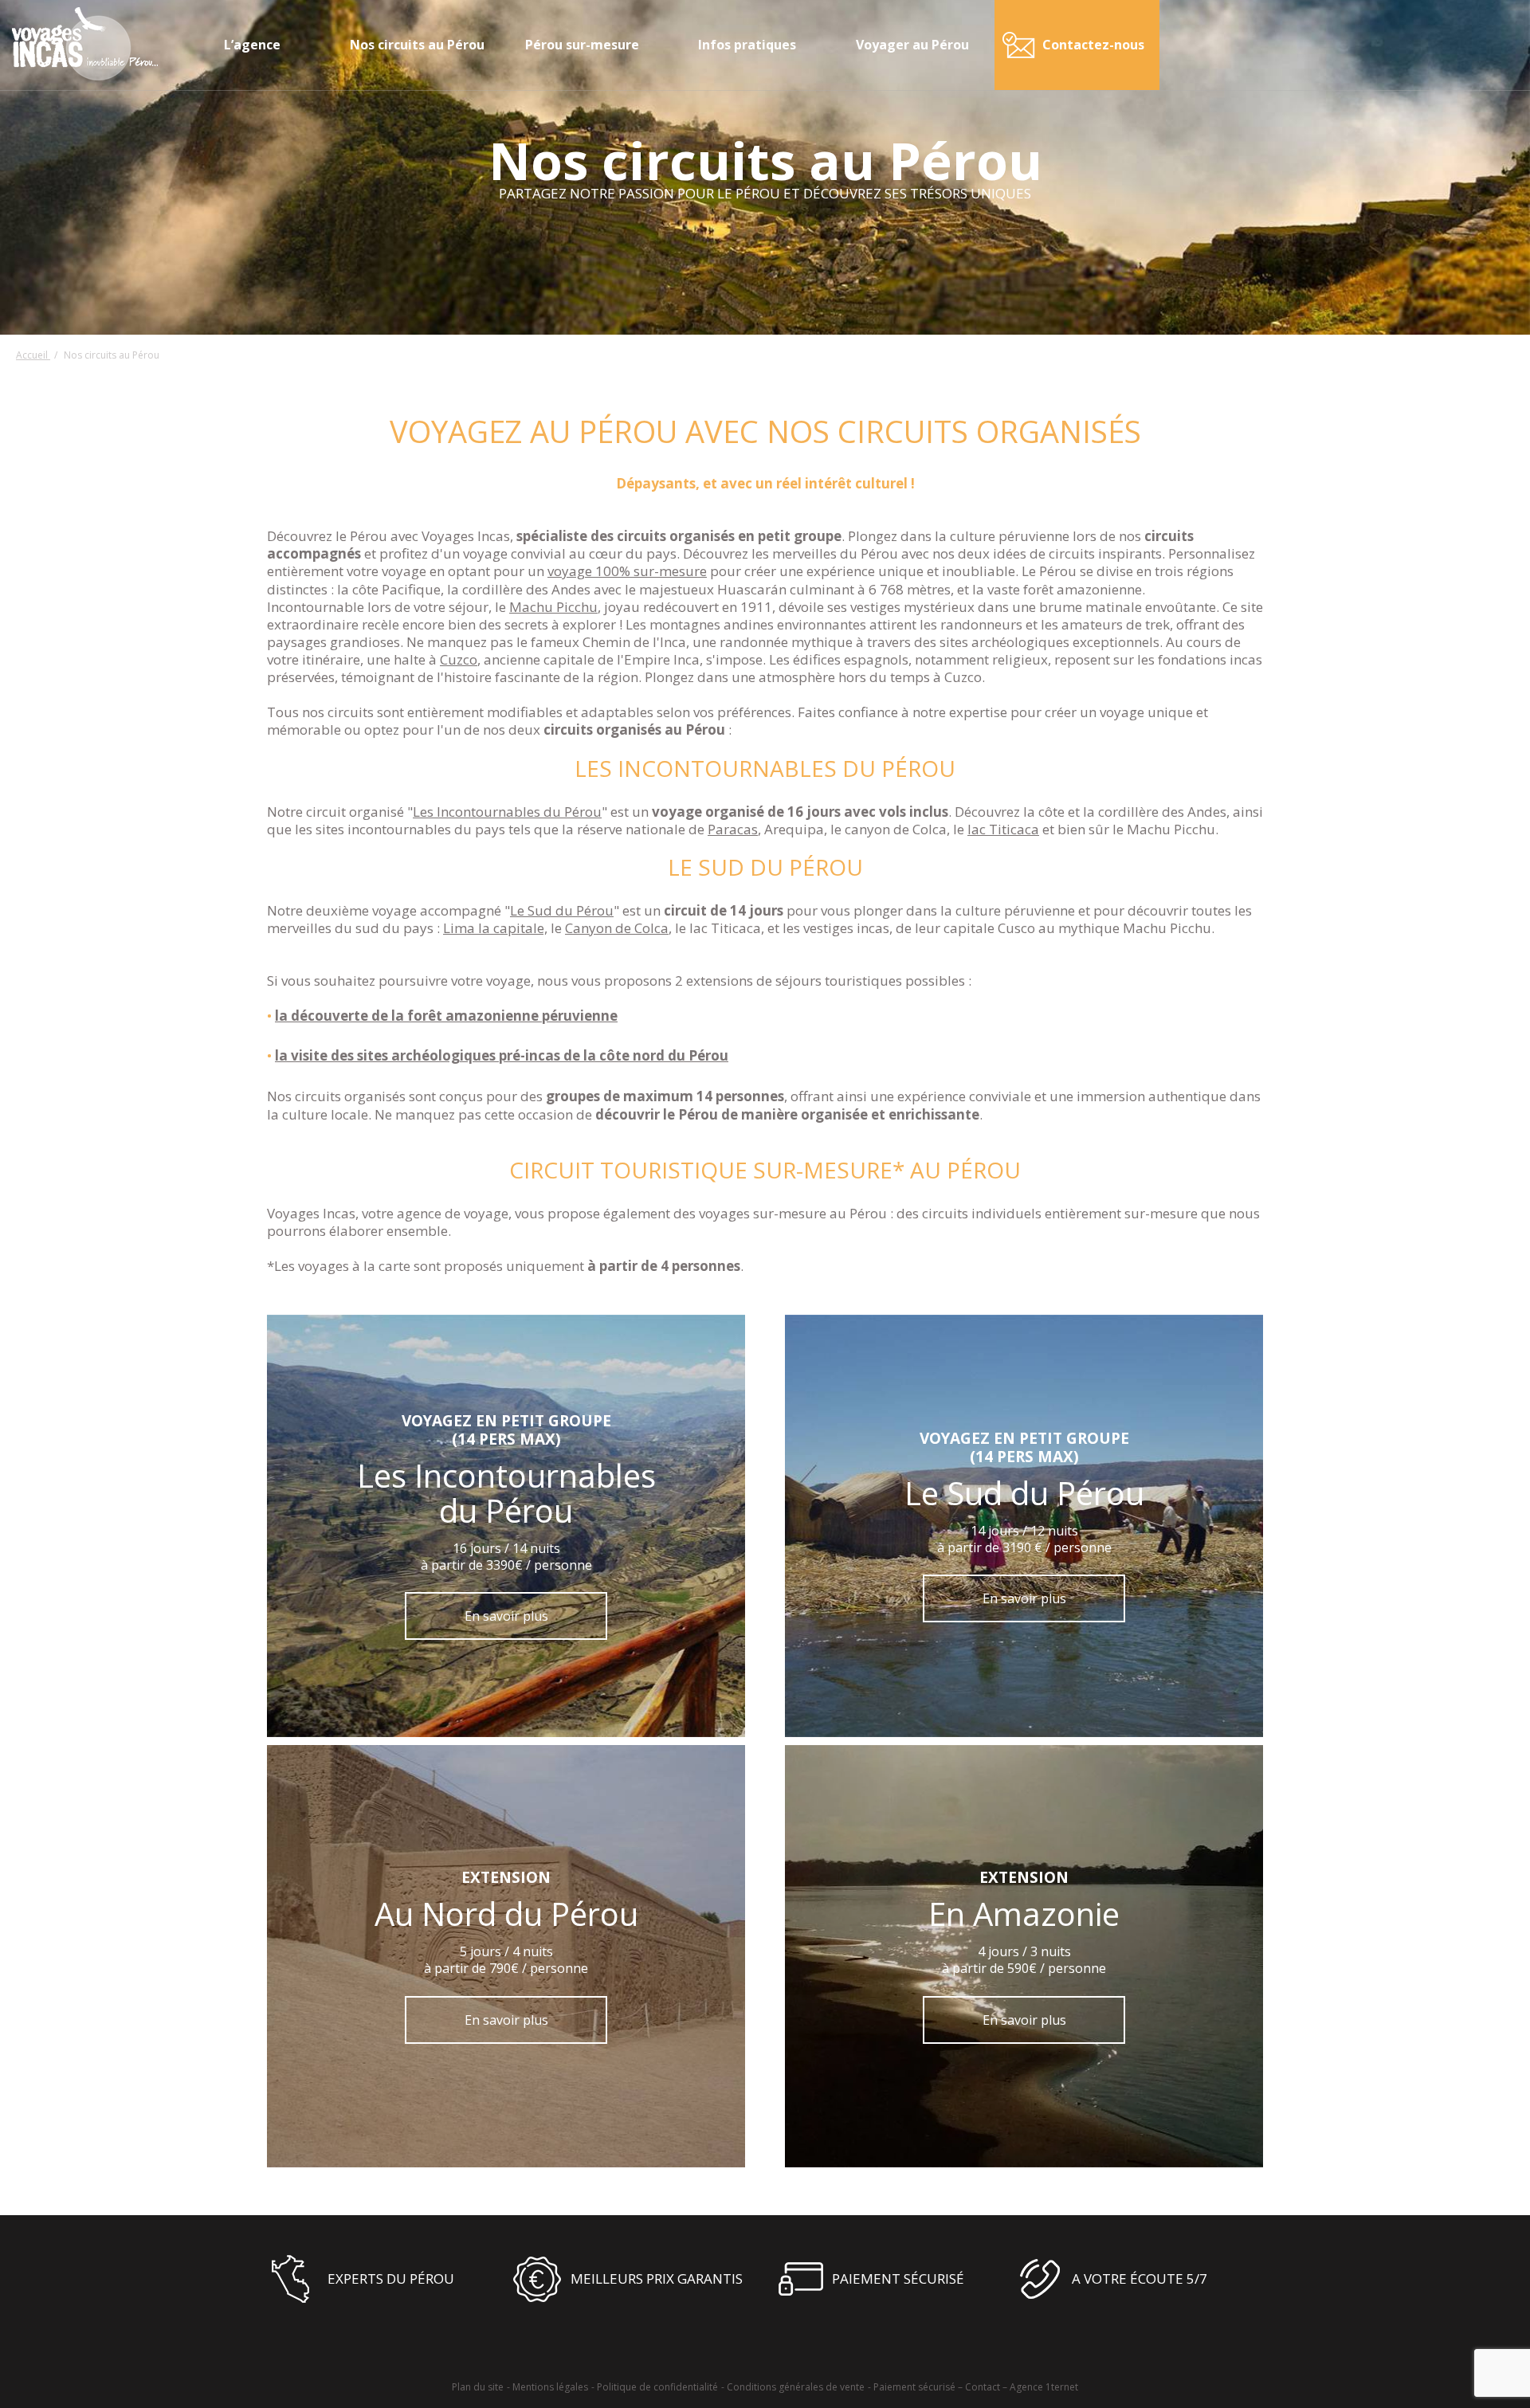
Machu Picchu (553, 607)
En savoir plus (506, 1616)
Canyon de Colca (617, 928)
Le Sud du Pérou (562, 910)
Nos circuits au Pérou (417, 45)
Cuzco (459, 659)
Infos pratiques (747, 45)
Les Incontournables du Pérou (507, 812)
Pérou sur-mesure (582, 45)
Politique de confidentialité (657, 2387)
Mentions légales (550, 2387)
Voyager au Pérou (912, 45)
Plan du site (478, 2387)
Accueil (33, 355)
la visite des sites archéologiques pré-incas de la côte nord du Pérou (502, 1055)
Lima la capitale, (495, 928)
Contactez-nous (1093, 45)
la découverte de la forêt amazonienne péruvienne (446, 1016)
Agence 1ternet (1044, 2387)
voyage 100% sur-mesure (627, 571)
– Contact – (983, 2387)
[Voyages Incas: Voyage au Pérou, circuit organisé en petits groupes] (85, 76)
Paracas (733, 829)
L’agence (252, 45)
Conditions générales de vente (796, 2387)
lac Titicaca (1003, 829)
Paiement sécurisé (914, 2387)
